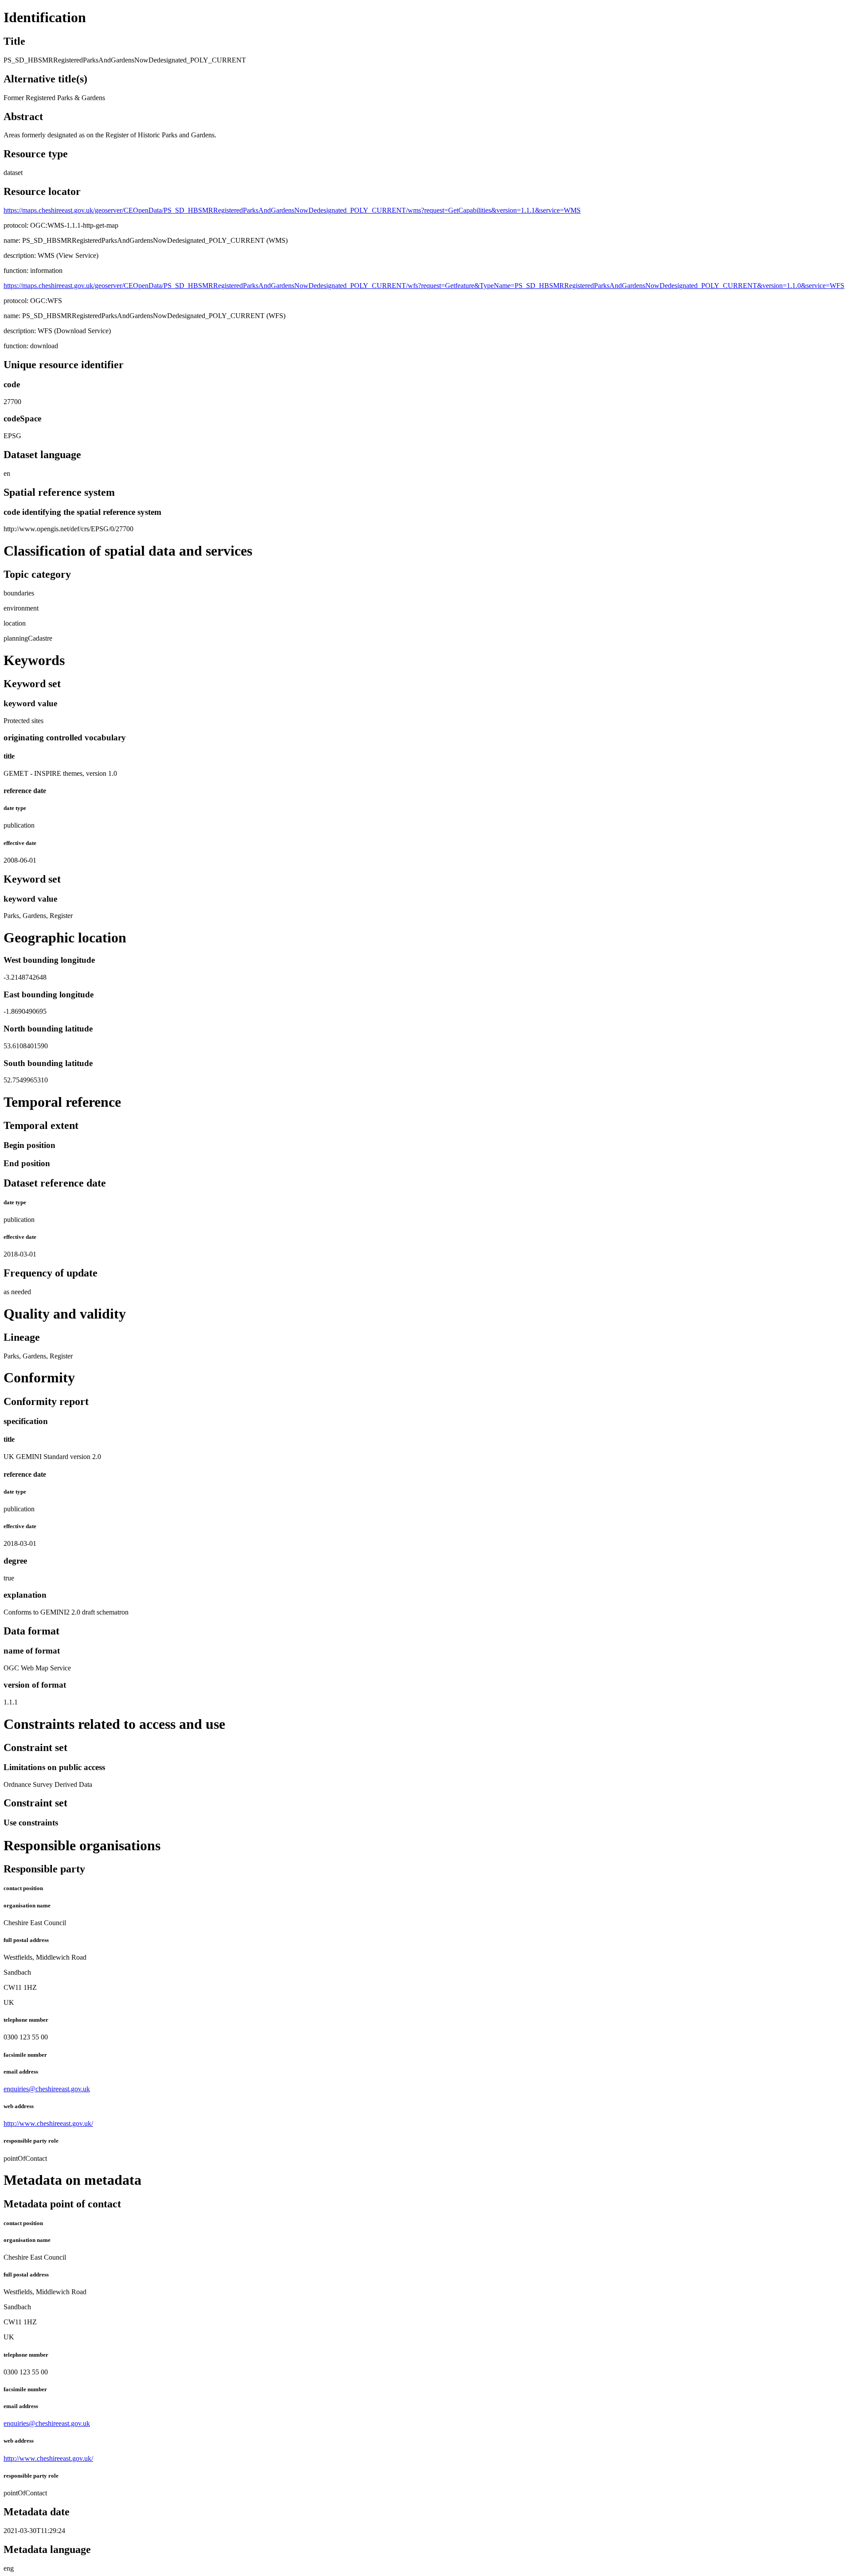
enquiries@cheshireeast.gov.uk (47, 2089)
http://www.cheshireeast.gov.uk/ (48, 2123)
